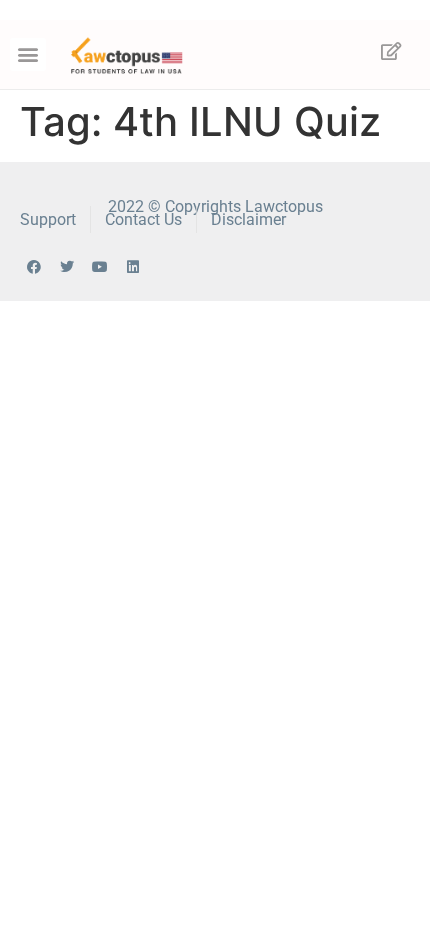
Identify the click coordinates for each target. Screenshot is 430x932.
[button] (28, 54)
